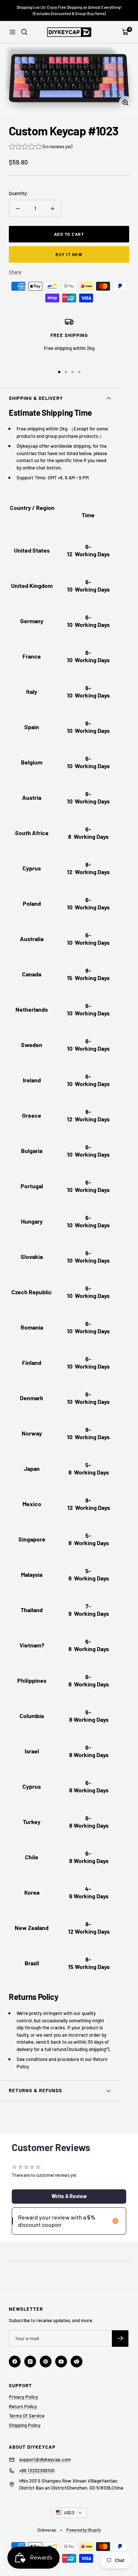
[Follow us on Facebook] (15, 2362)
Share (15, 272)
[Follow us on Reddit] (77, 2362)
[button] (40, 147)
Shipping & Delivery (36, 398)
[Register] (120, 2339)
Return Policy (23, 2406)
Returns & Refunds (36, 2090)
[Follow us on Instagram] (30, 2362)
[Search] (24, 32)
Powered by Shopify (84, 2530)
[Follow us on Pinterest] (46, 2362)
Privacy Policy (23, 2397)
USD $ (69, 2513)
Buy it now (69, 254)
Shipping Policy (25, 2425)
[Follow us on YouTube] (61, 2362)
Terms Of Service (27, 2416)
